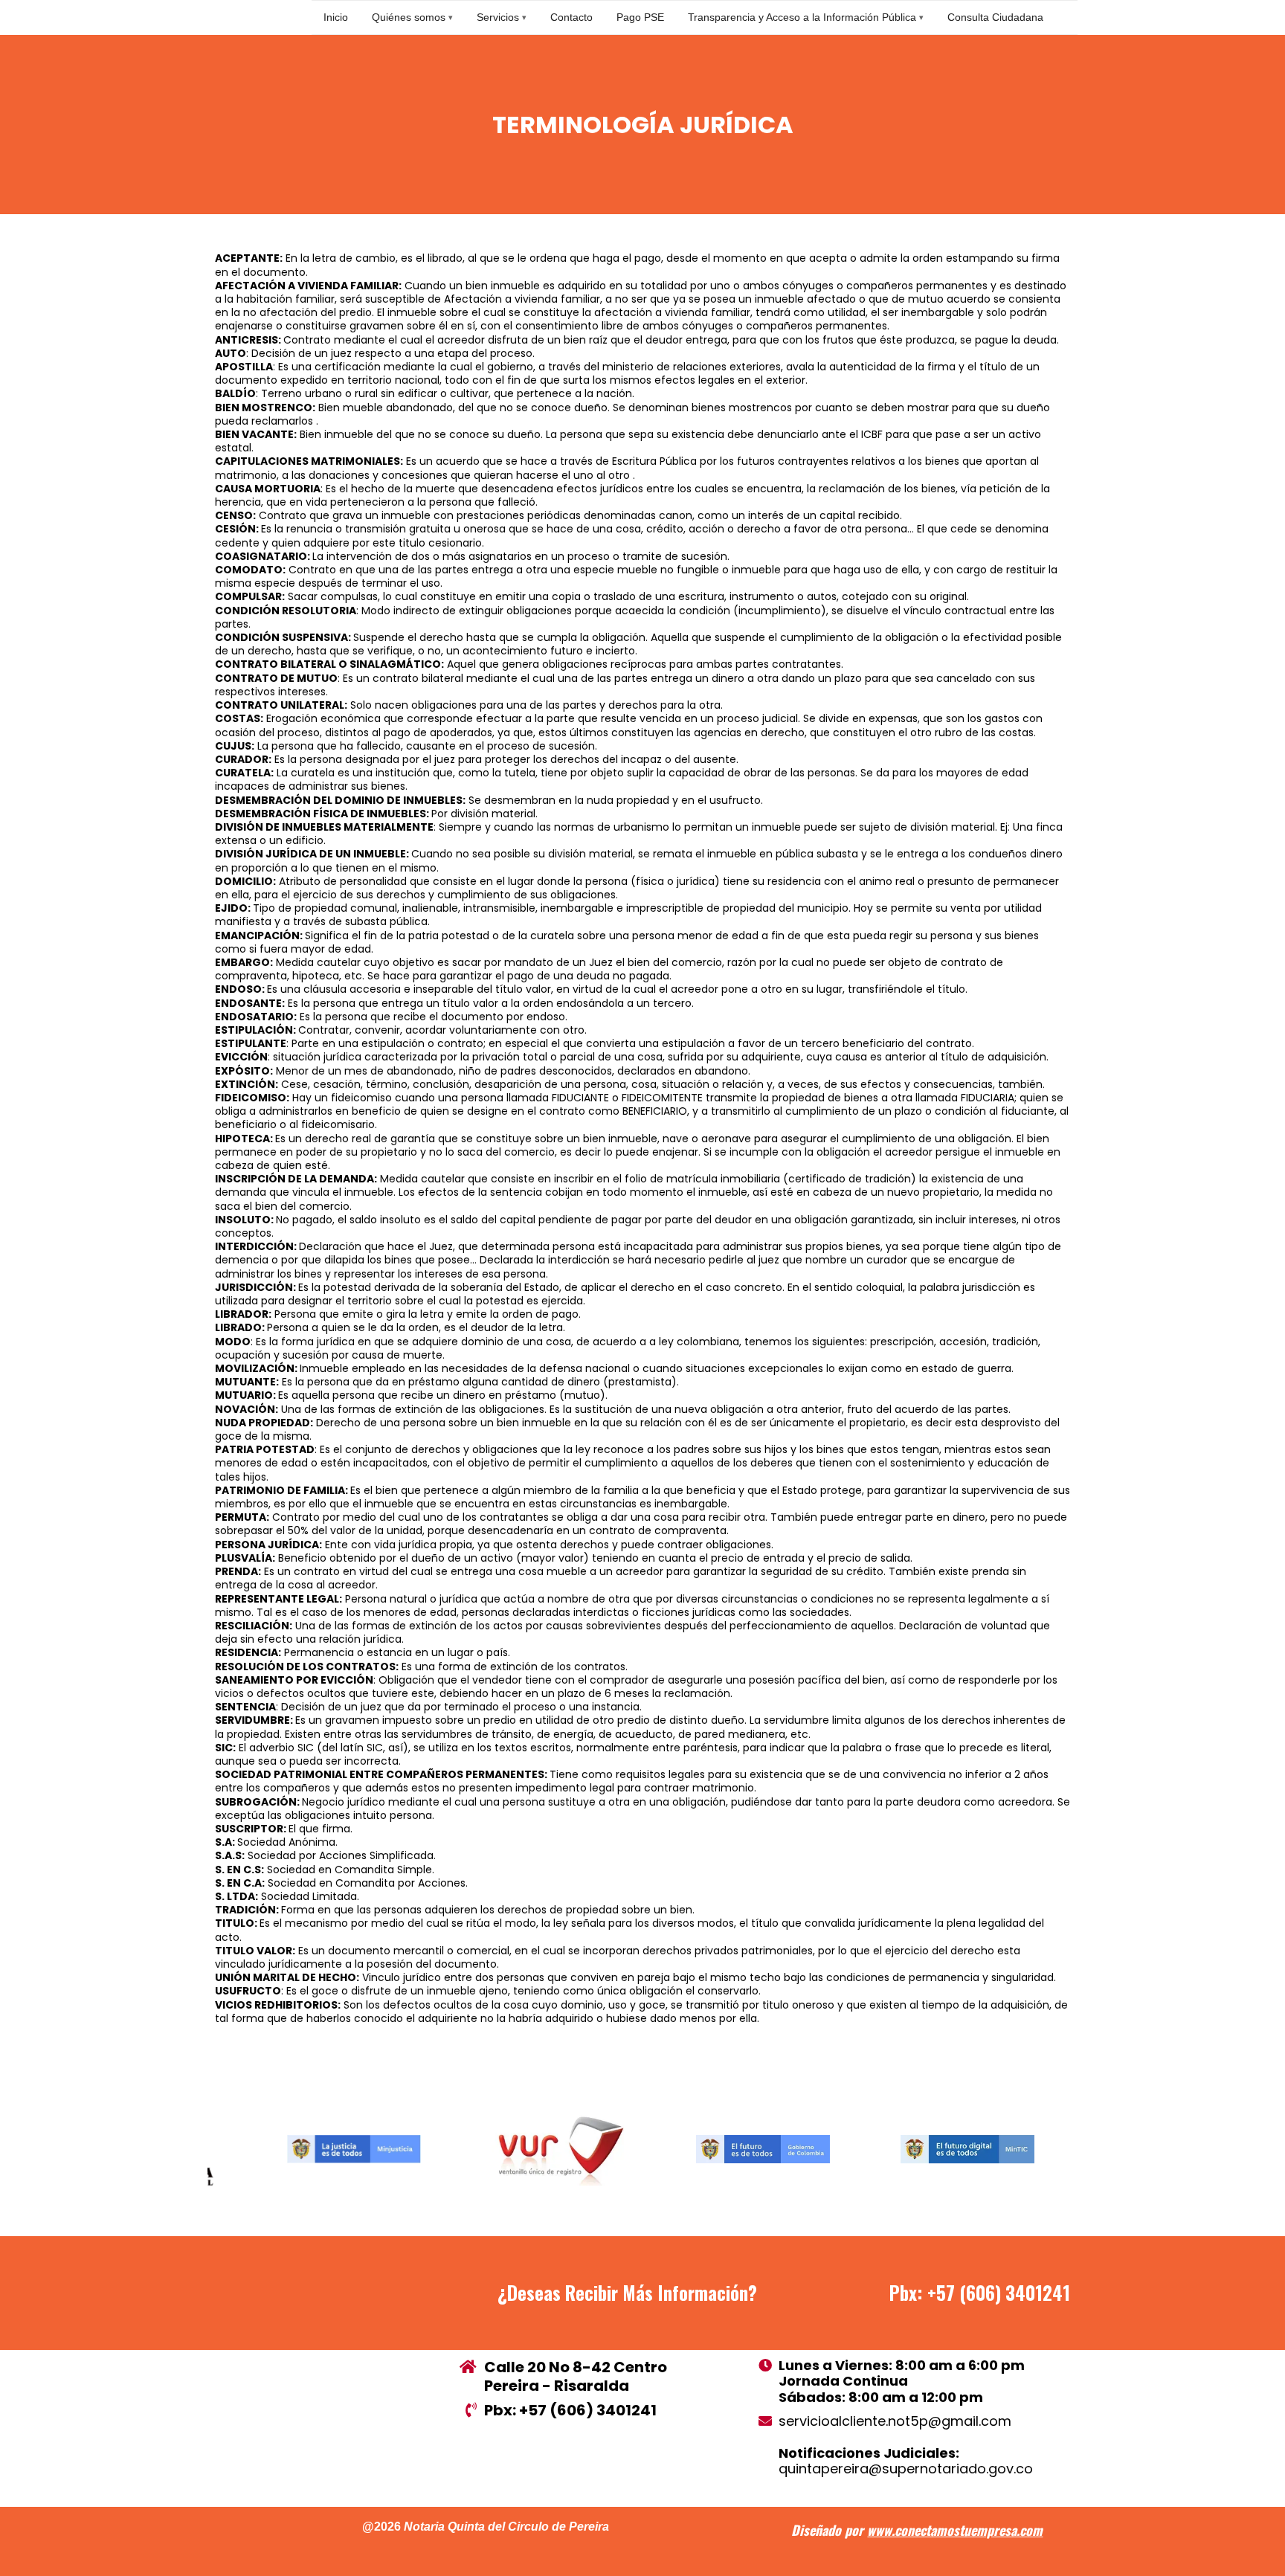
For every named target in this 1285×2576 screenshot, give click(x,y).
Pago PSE (640, 17)
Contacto (571, 17)
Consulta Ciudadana (995, 17)
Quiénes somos (409, 17)
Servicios (498, 17)
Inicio (336, 17)
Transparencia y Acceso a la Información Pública (802, 17)
